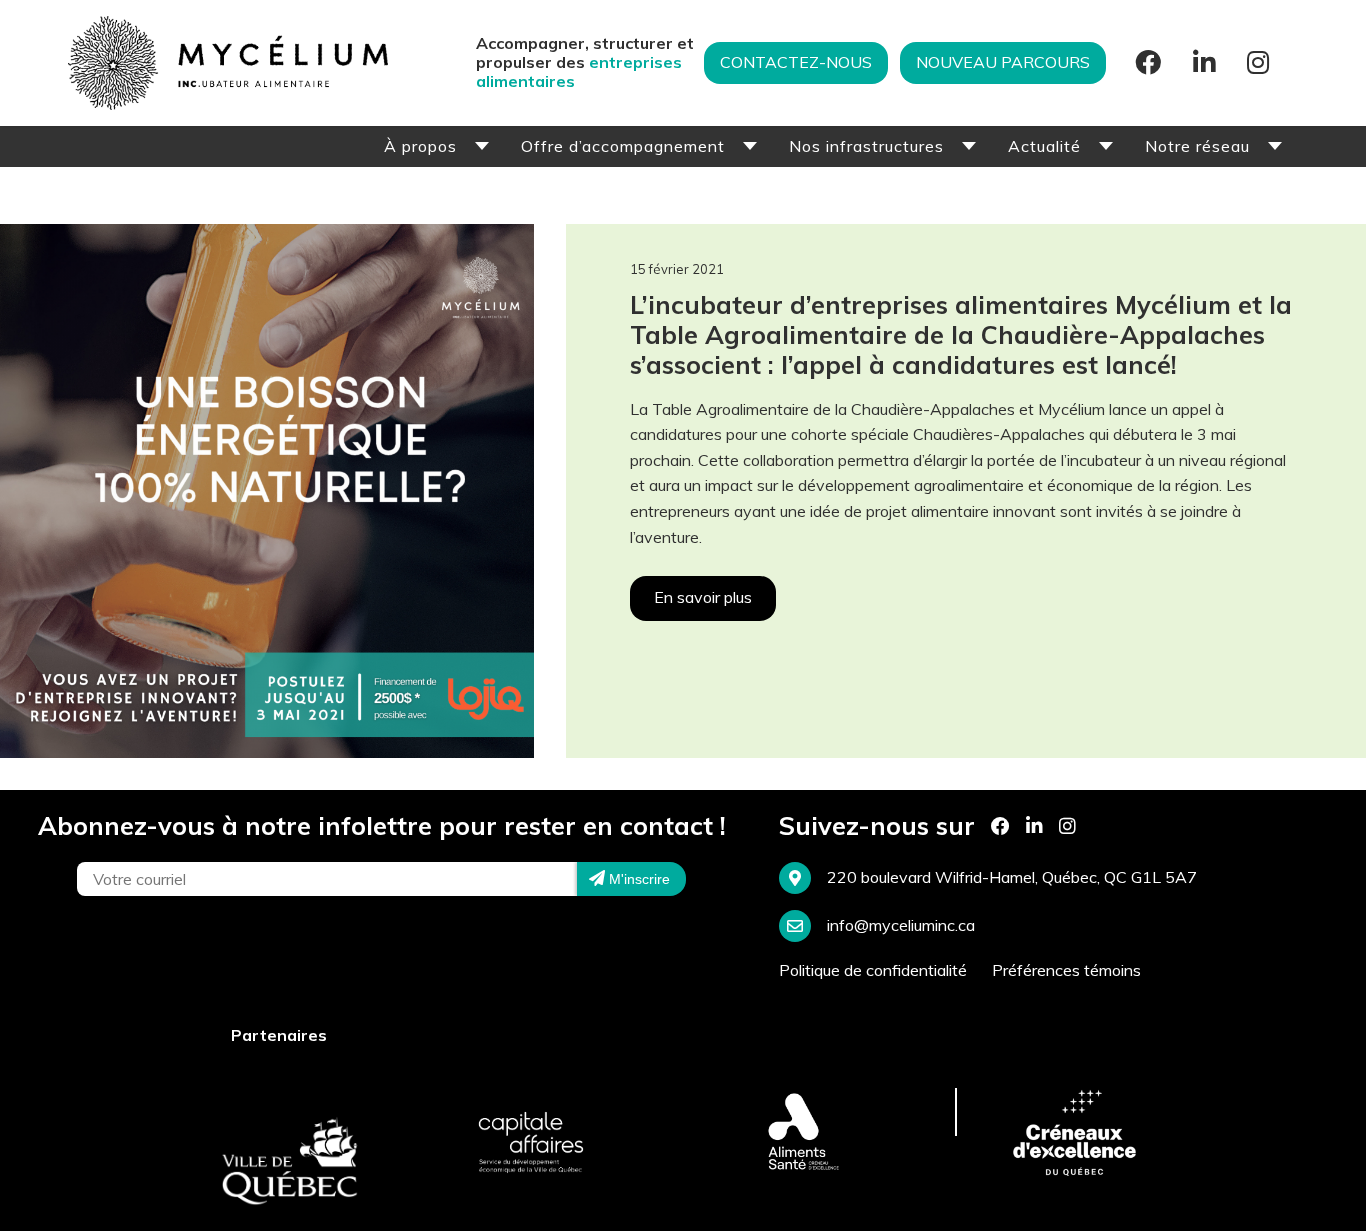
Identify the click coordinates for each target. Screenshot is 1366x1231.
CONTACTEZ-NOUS (796, 62)
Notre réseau (1197, 146)
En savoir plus (703, 597)
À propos (420, 146)
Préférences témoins (1066, 970)
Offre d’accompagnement (623, 146)
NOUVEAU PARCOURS (1003, 62)
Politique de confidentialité (873, 970)
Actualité (1044, 146)
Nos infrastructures (866, 146)
